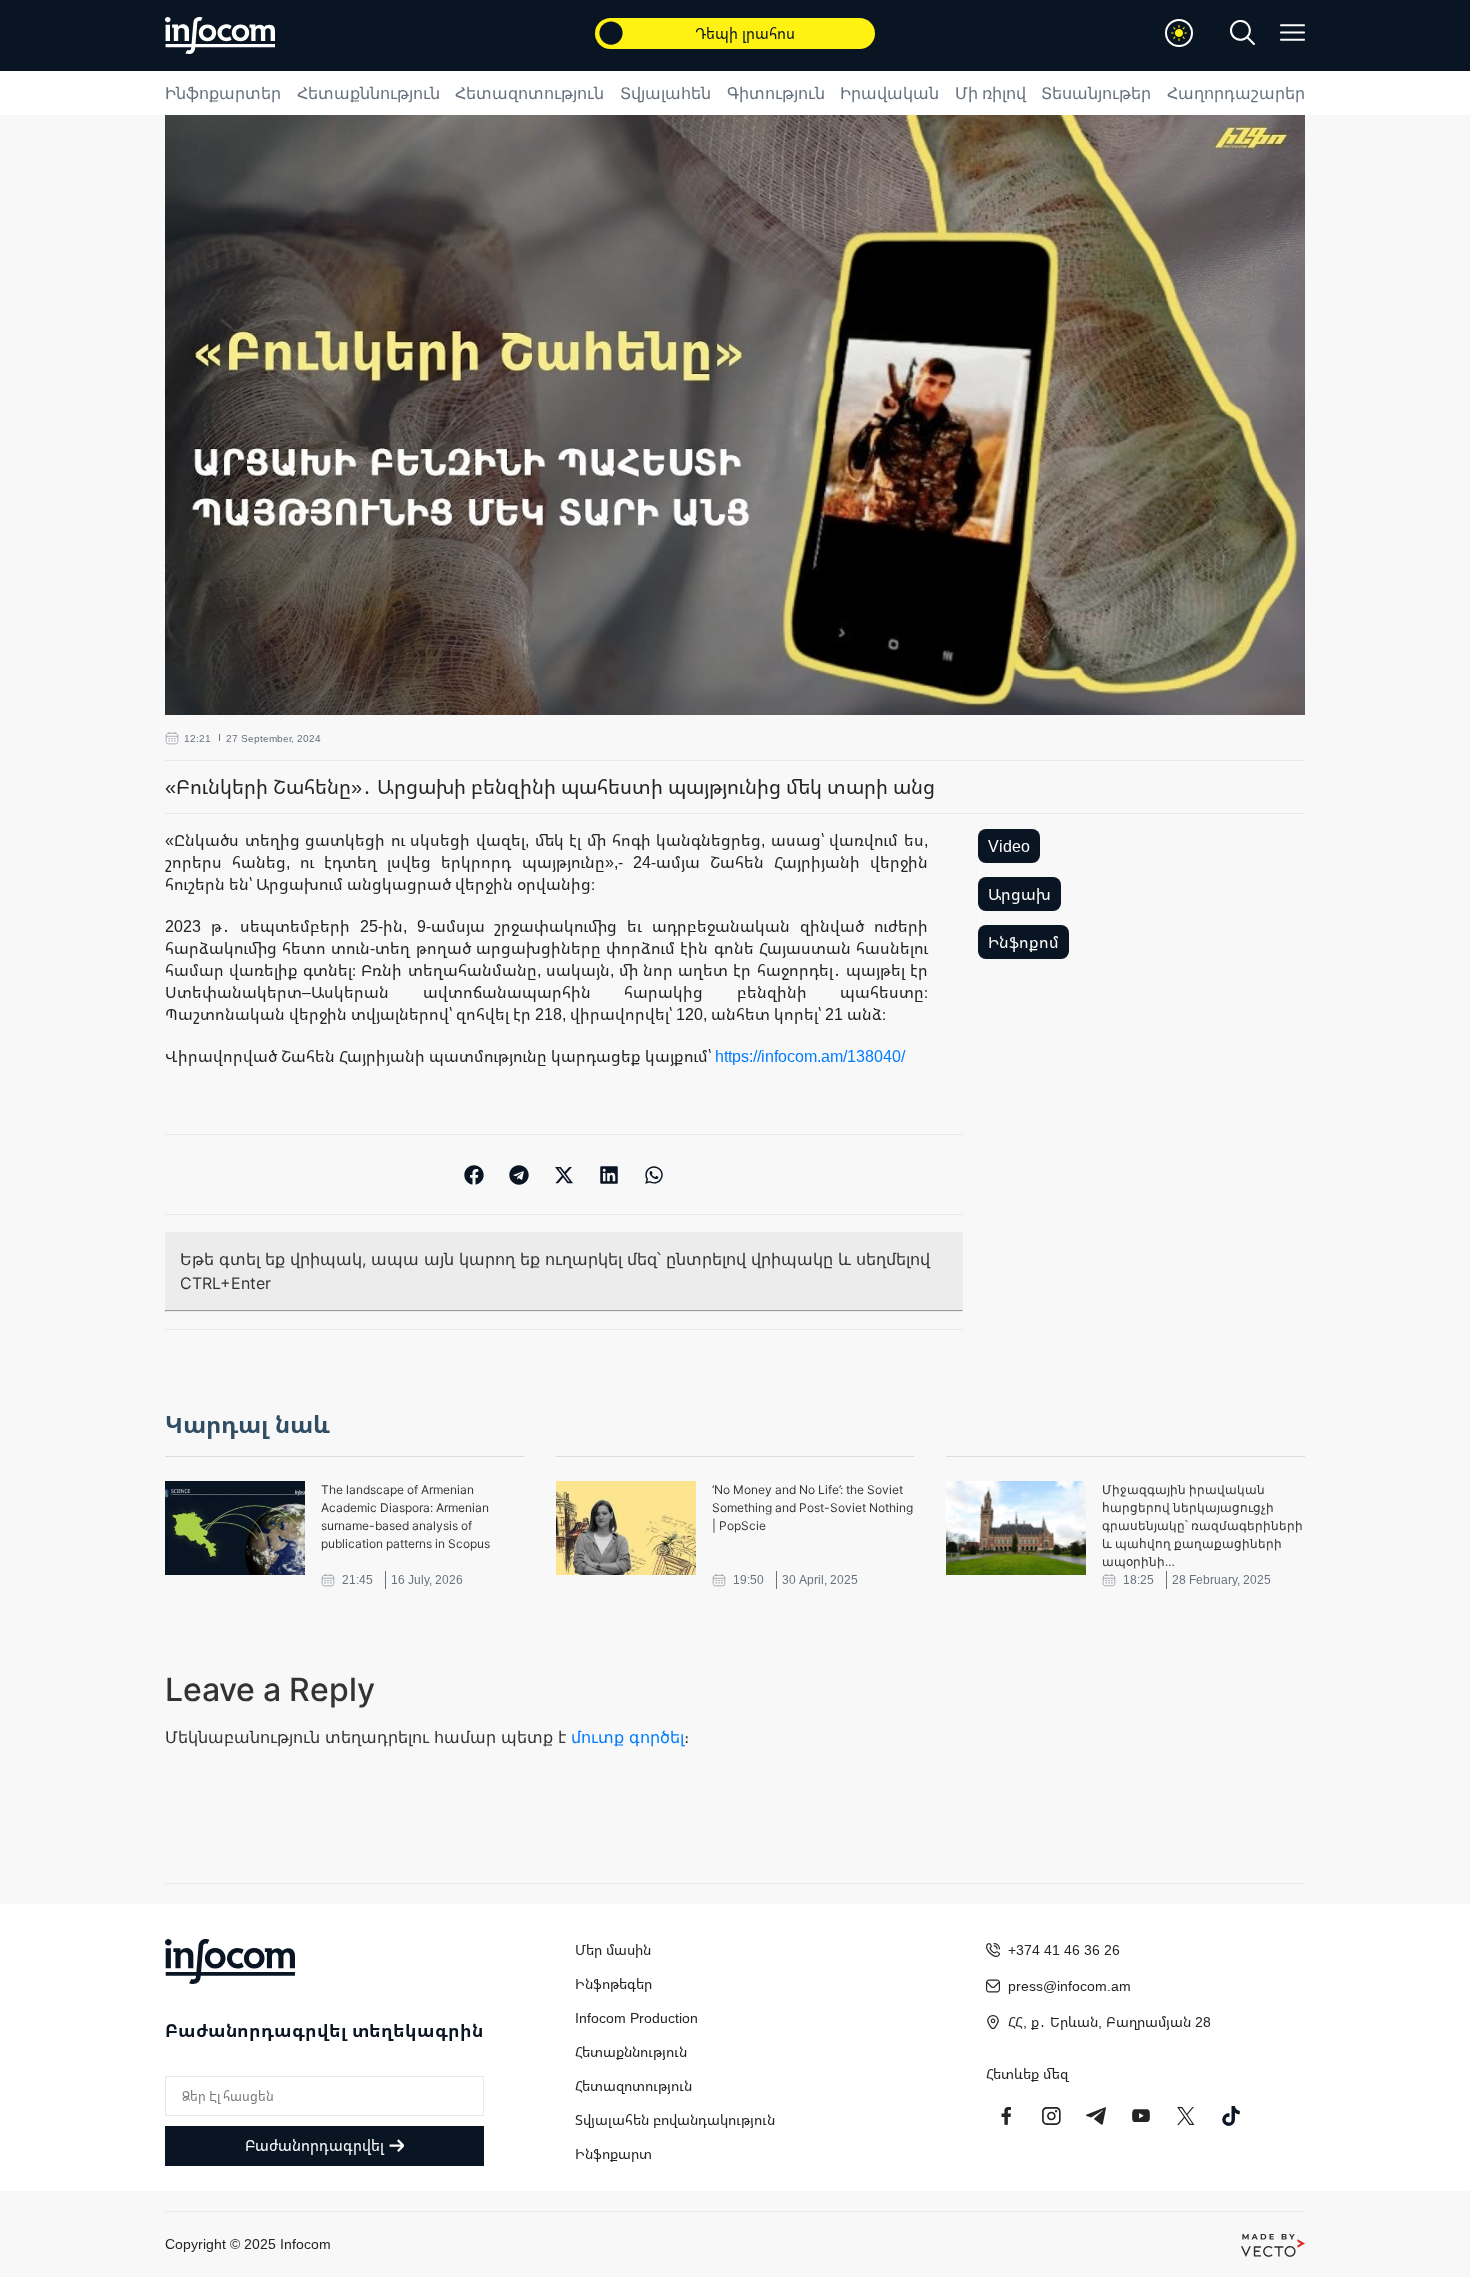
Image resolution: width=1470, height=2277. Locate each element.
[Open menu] (1292, 32)
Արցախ (1019, 894)
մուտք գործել (627, 1737)
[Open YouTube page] (1141, 2116)
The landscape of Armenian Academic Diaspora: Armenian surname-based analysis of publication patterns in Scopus (405, 1516)
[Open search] (1242, 32)
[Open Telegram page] (1096, 2116)
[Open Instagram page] (1051, 2116)
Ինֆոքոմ (1023, 942)
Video (1009, 846)
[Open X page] (1186, 2116)
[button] (474, 1174)
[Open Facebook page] (1006, 2116)
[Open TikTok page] (1231, 2116)
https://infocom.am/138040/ (810, 1056)
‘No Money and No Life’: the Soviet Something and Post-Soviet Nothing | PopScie (812, 1507)
